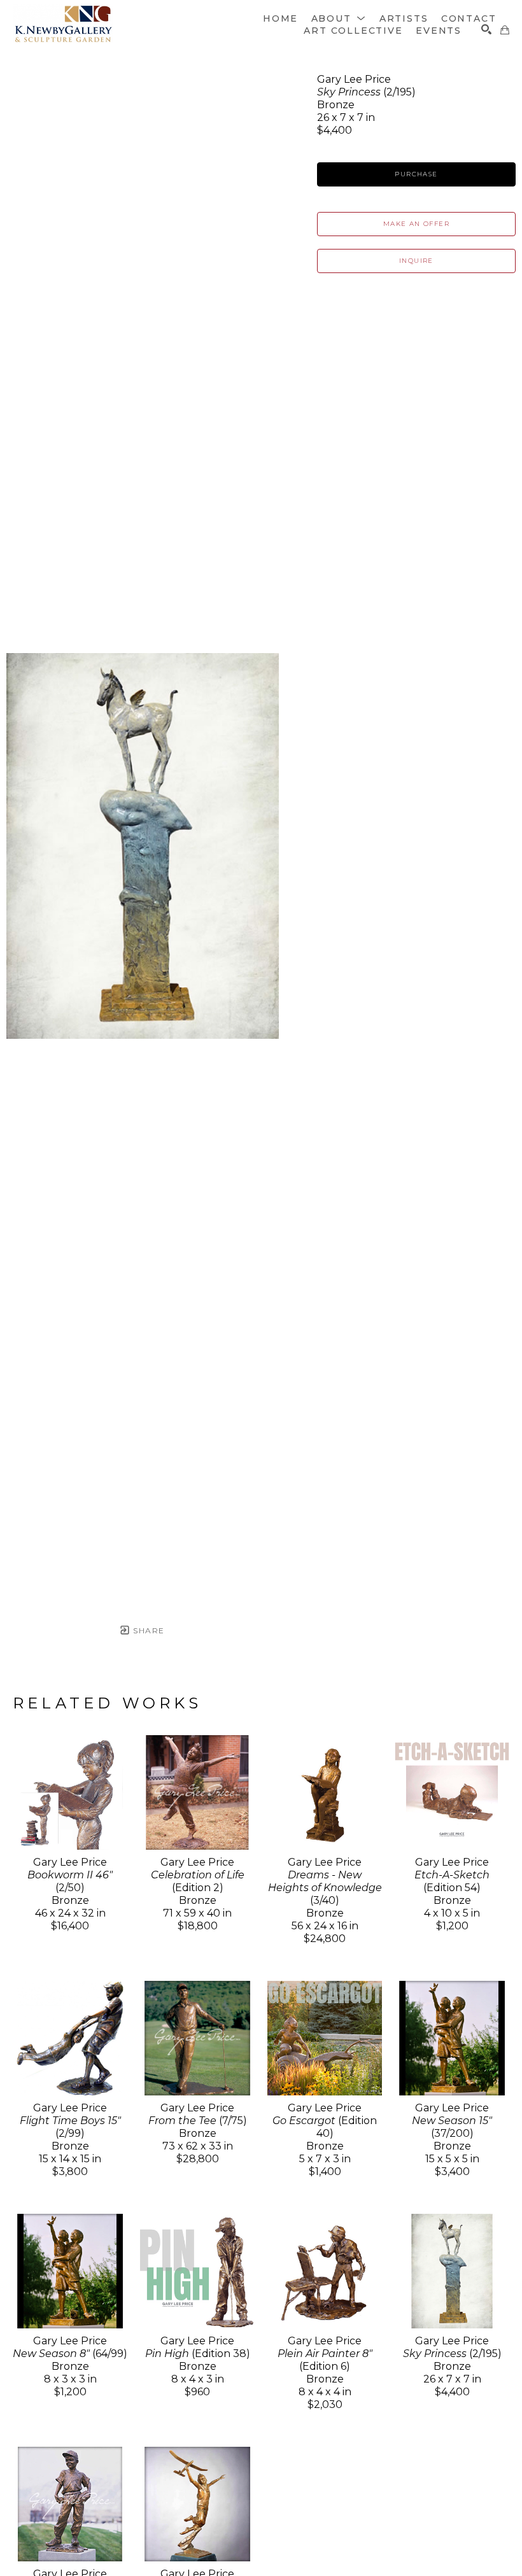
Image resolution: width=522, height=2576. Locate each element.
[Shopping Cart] (505, 30)
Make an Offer (416, 224)
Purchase (416, 174)
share (147, 1630)
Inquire (416, 261)
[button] (339, 18)
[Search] (486, 29)
